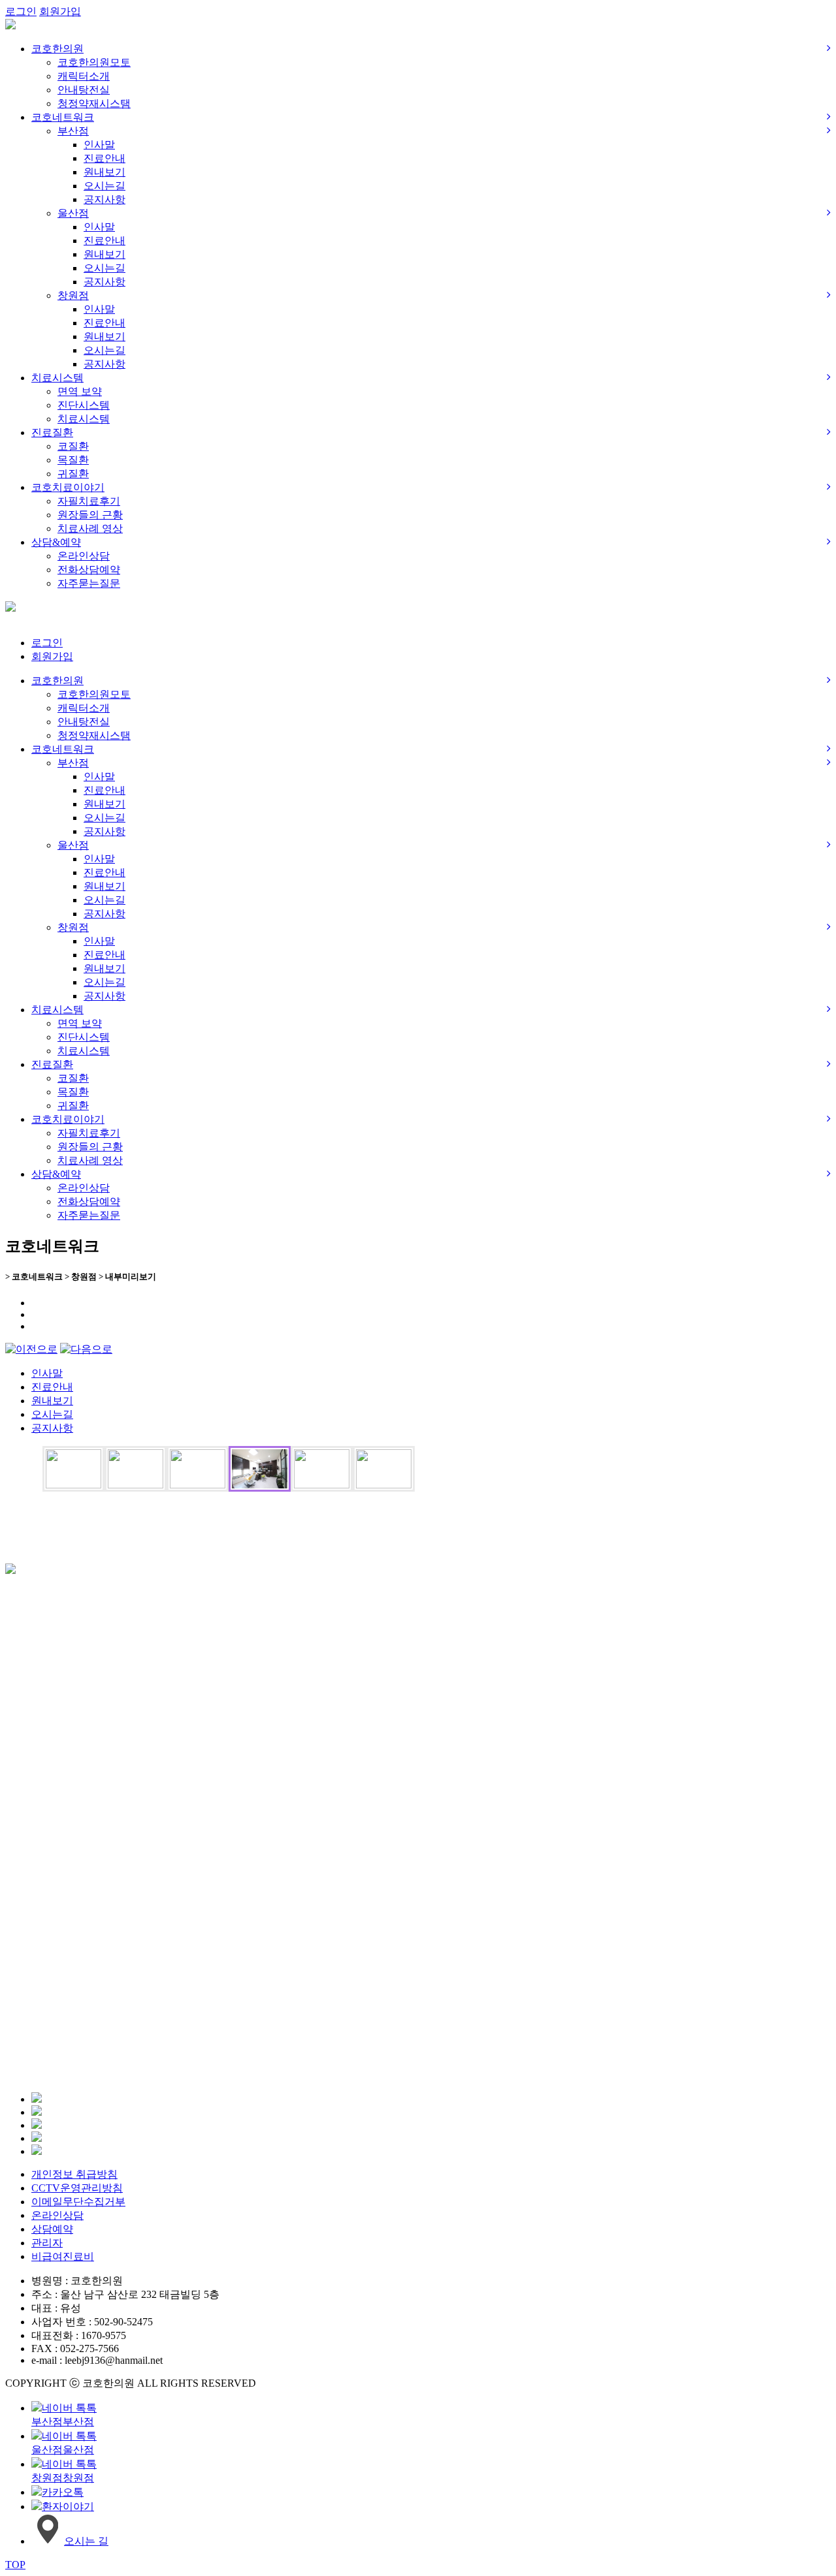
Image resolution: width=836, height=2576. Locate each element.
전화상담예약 (89, 570)
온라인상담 (84, 556)
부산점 (73, 131)
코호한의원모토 (94, 62)
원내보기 (104, 172)
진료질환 (52, 432)
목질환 (73, 460)
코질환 (73, 446)
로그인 (21, 11)
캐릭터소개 (84, 76)
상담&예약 (56, 542)
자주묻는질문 (89, 583)
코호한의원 (57, 49)
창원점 (73, 295)
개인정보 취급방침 (74, 2174)
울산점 (73, 213)
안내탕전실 (84, 90)
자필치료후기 (89, 501)
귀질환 (73, 474)
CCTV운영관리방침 (77, 2188)
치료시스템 (57, 378)
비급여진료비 (63, 2256)
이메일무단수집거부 (78, 2202)
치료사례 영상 (90, 528)
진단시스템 (84, 405)
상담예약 (52, 2229)
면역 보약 (80, 391)
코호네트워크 (63, 117)
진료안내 (104, 158)
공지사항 (104, 199)
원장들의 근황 (90, 515)
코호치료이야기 (68, 487)
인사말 (99, 145)
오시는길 (104, 186)
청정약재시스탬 (94, 103)
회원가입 (60, 11)
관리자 (47, 2243)
